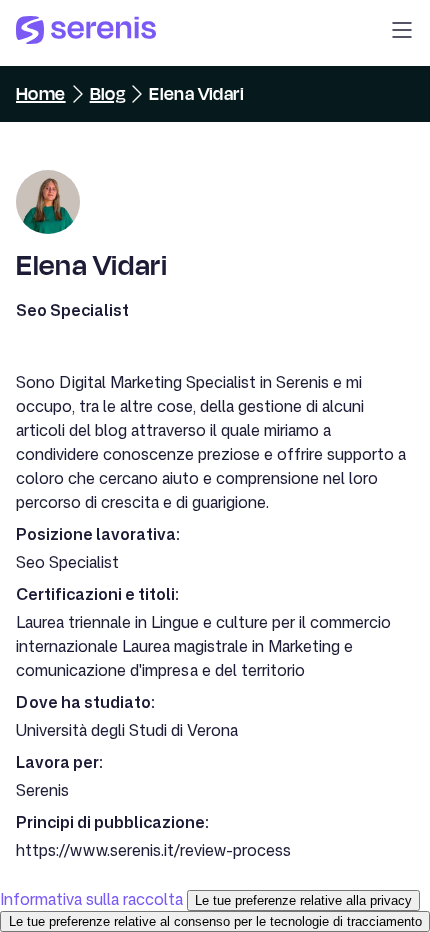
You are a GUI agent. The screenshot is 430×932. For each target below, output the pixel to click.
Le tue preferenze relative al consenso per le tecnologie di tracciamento (215, 921)
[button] (402, 33)
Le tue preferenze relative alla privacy (303, 900)
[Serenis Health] (86, 33)
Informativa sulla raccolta (91, 899)
